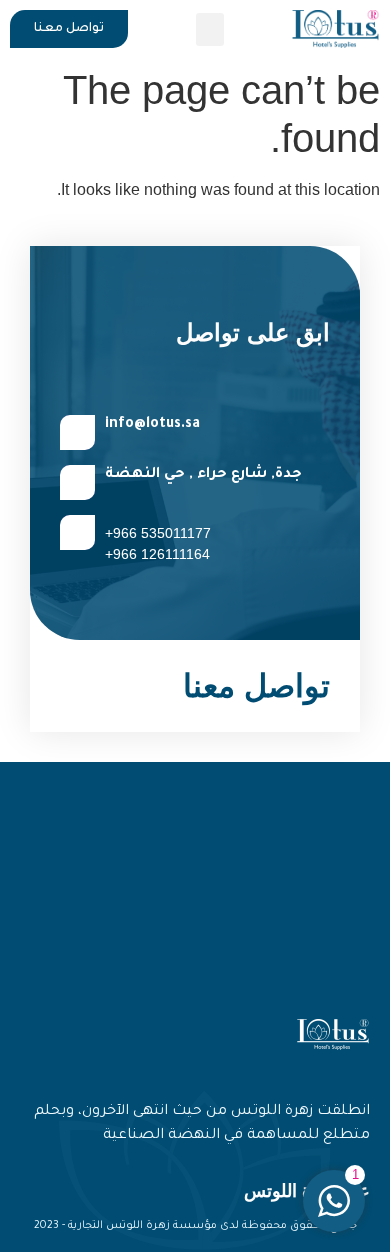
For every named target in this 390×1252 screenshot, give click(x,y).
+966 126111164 (157, 554)
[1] (334, 1211)
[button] (210, 29)
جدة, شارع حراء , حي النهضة (203, 475)
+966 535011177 (158, 533)
